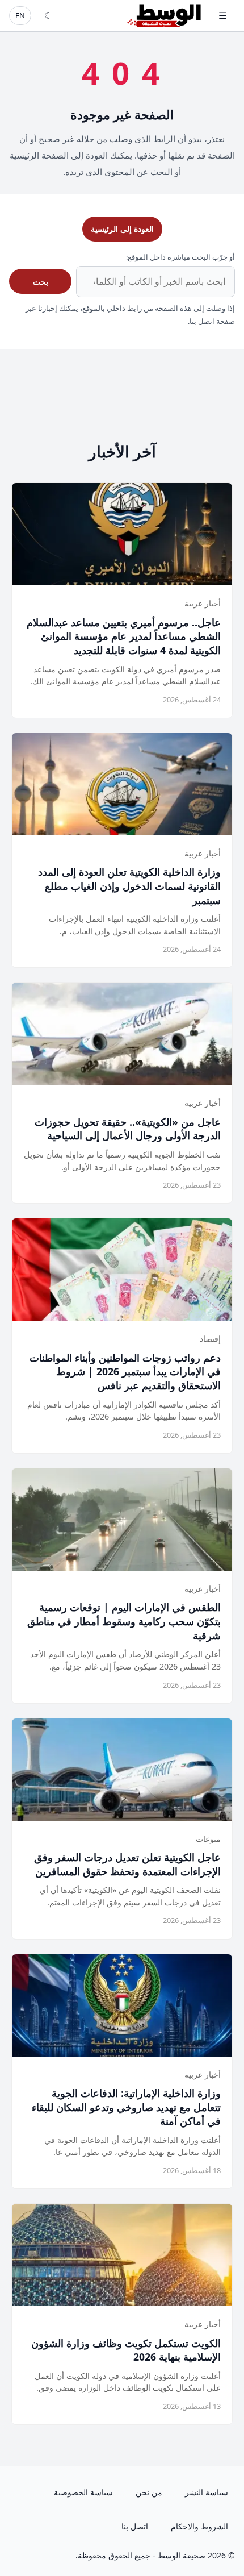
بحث (41, 282)
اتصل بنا (135, 2526)
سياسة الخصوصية (83, 2492)
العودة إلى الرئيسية (122, 229)
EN (20, 15)
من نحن (149, 2492)
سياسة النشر (207, 2492)
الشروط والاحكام (199, 2526)
